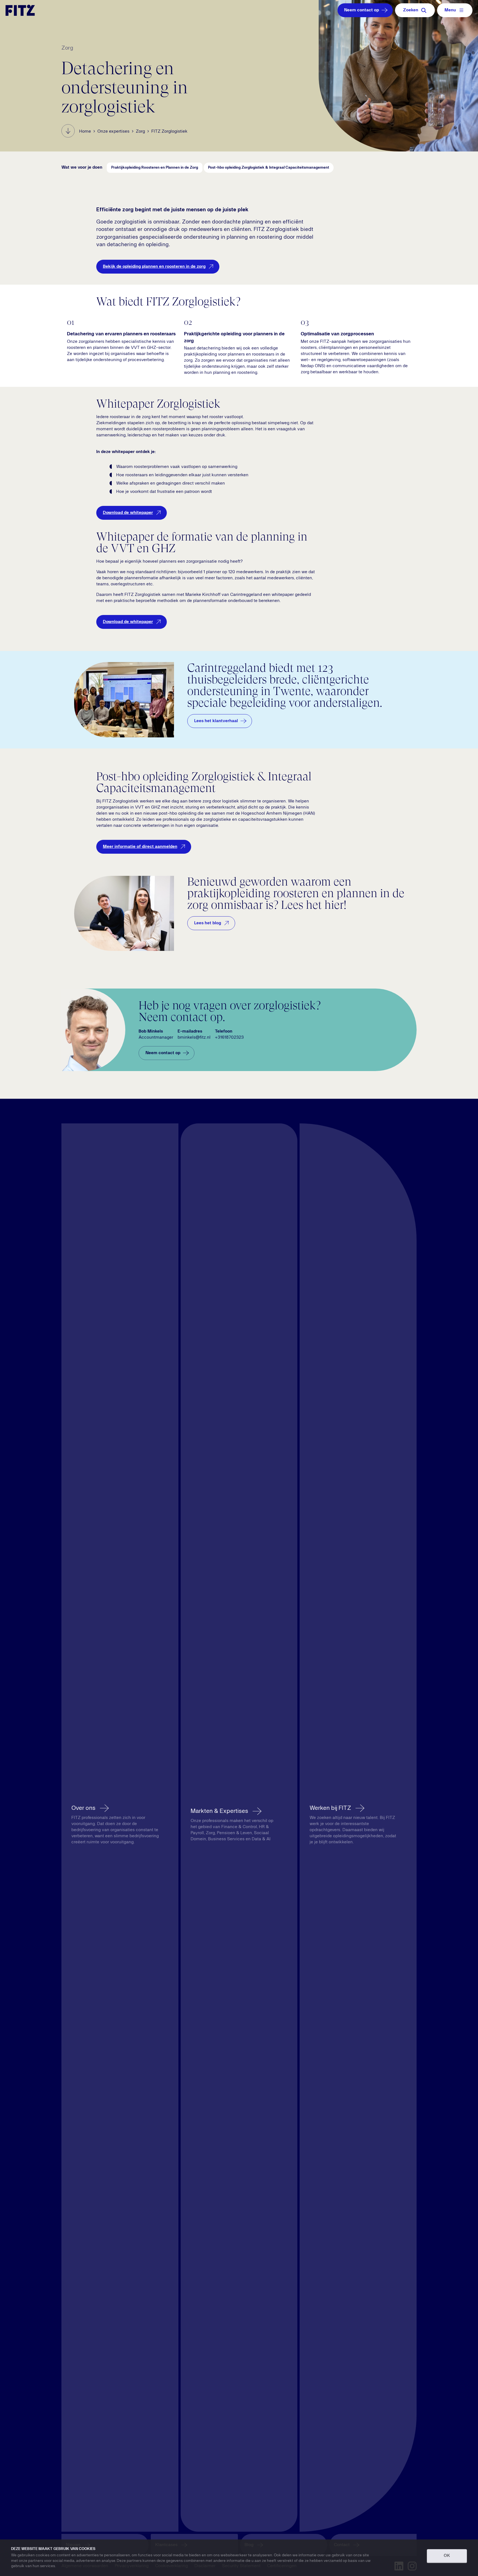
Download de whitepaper (128, 513)
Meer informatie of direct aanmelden (140, 847)
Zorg (140, 132)
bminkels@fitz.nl (194, 1038)
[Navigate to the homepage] (20, 10)
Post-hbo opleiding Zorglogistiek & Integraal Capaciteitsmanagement (269, 168)
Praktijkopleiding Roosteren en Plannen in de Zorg (155, 168)
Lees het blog (208, 923)
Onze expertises (113, 132)
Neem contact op (362, 10)
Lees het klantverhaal (216, 721)
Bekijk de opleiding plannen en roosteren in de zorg (154, 267)
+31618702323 (229, 1038)
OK (447, 2556)
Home (85, 132)
